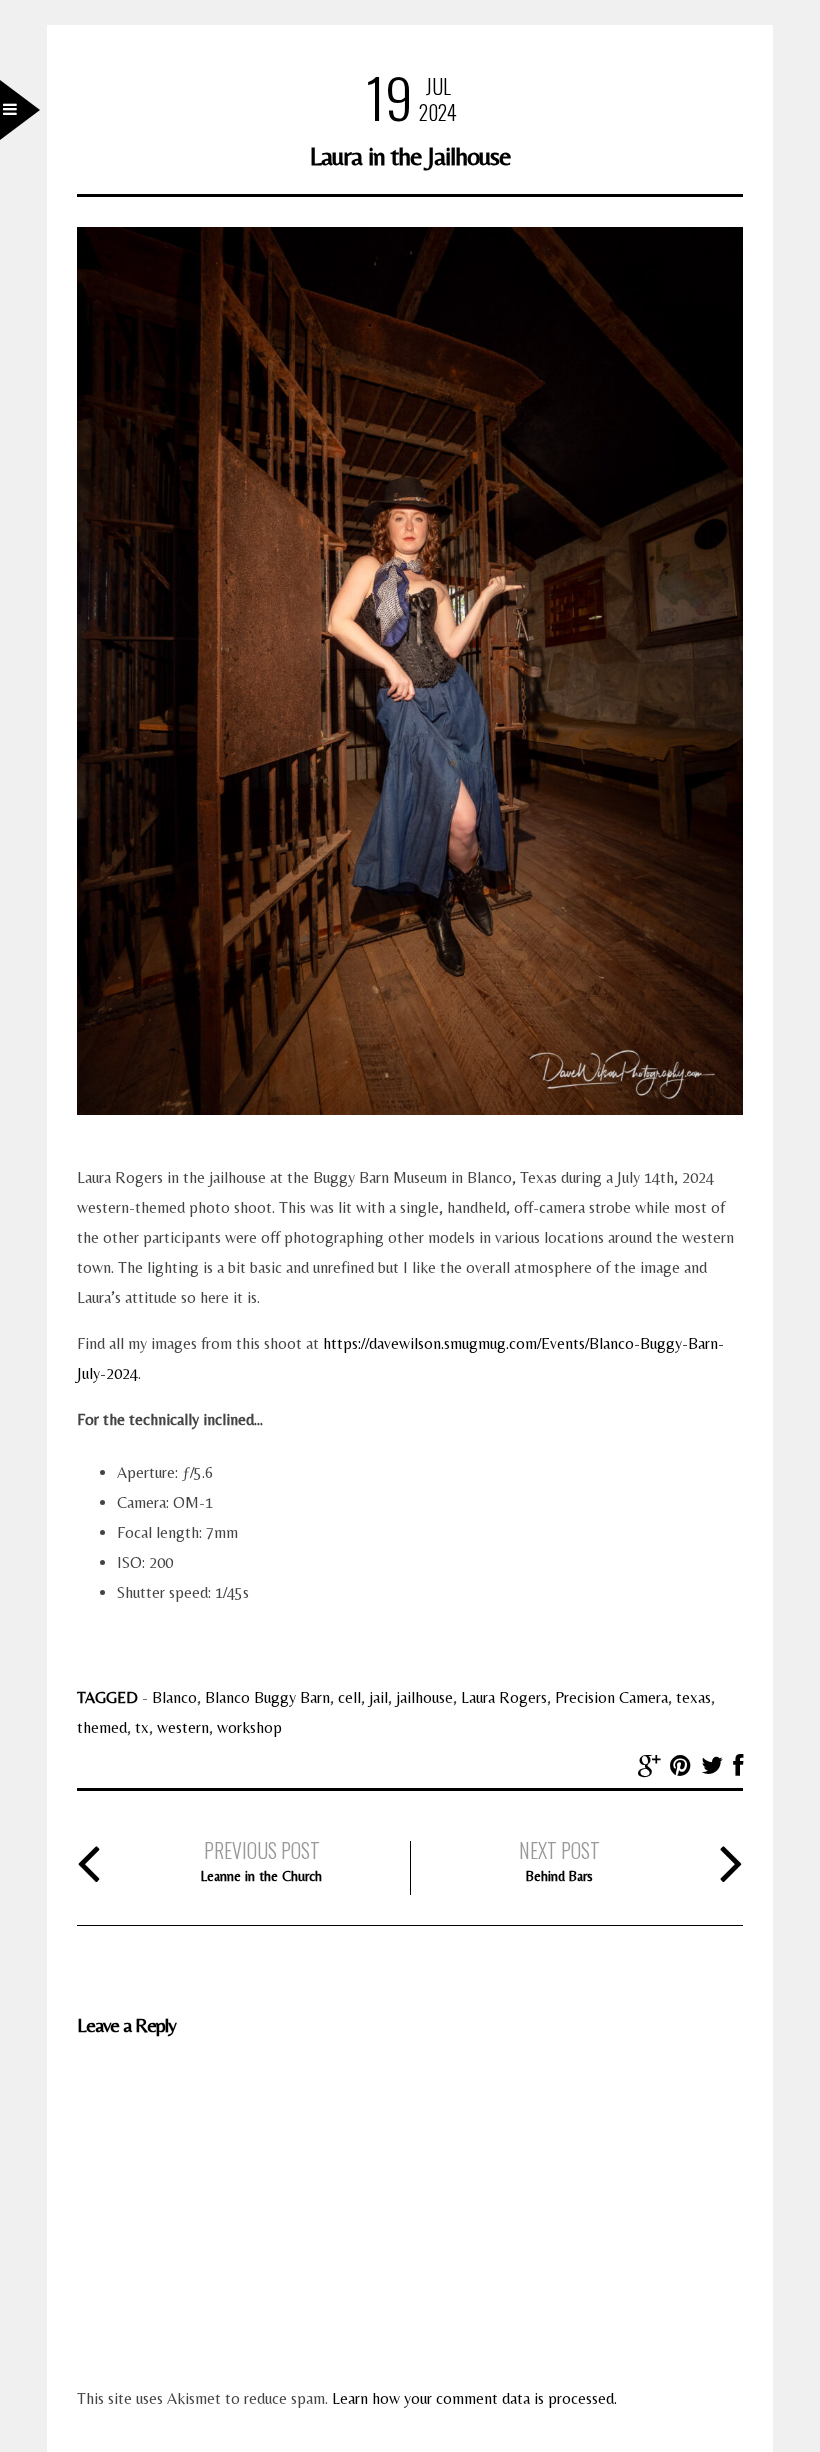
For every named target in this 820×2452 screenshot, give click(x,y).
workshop (249, 1727)
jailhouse (424, 1697)
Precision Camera (611, 1697)
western (183, 1727)
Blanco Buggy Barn (267, 1697)
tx (142, 1727)
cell (349, 1697)
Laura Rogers (504, 1697)
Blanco (174, 1697)
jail (378, 1697)
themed (102, 1727)
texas (693, 1697)
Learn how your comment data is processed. (474, 2398)
